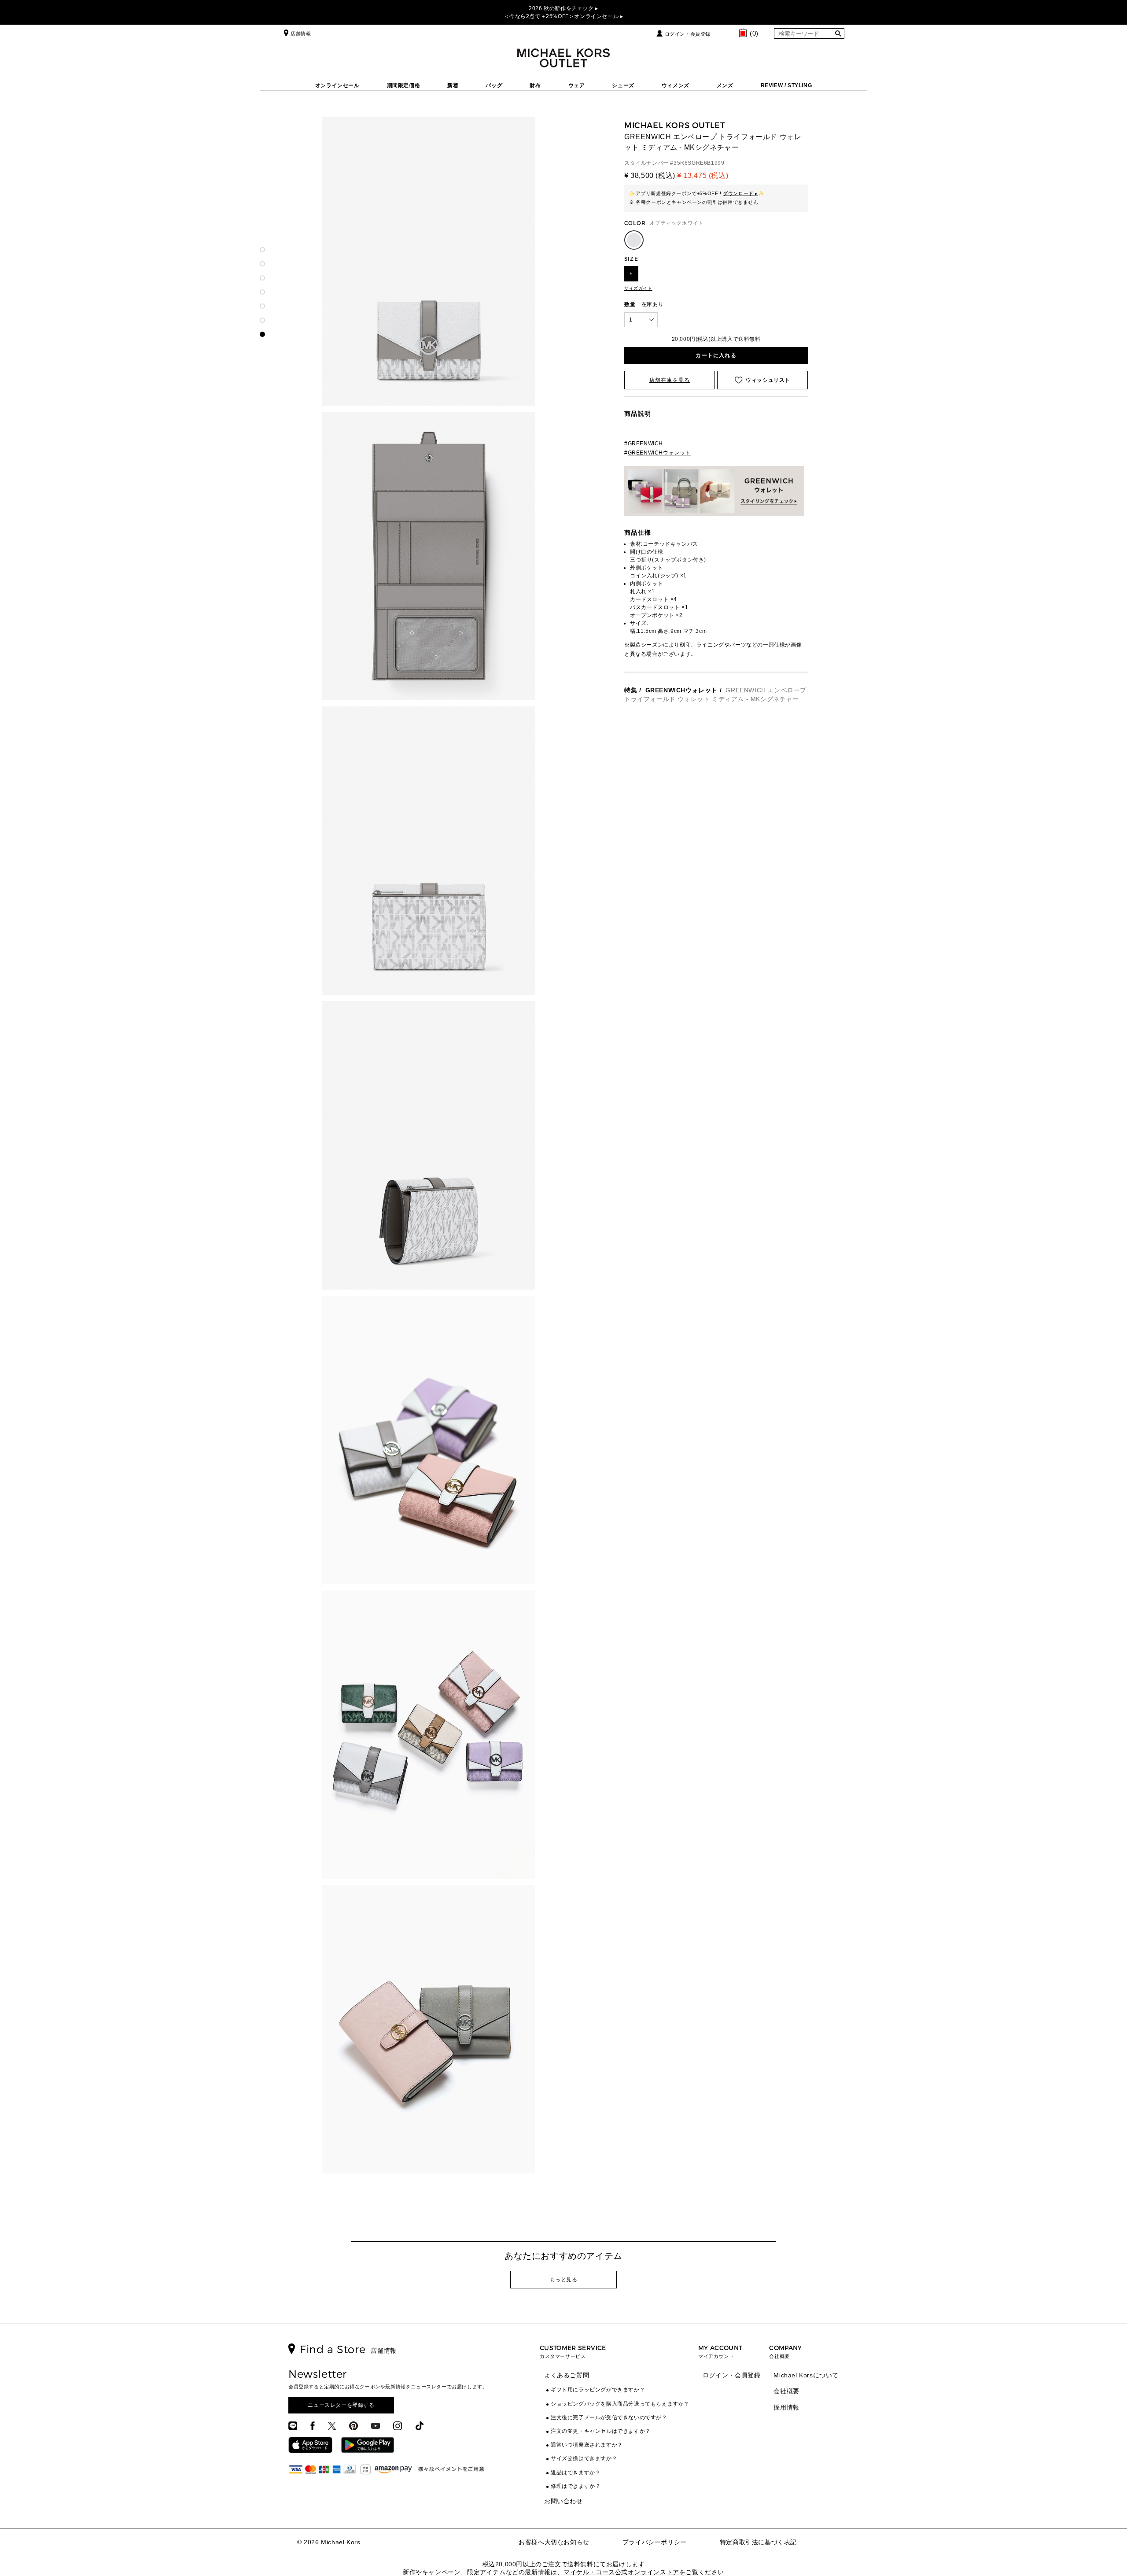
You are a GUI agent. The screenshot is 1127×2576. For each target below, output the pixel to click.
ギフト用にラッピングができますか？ (598, 2390)
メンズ (725, 85)
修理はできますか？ (576, 2486)
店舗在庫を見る (670, 380)
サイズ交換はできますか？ (584, 2458)
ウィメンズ (676, 85)
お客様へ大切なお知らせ (554, 2542)
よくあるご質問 (567, 2375)
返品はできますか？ (576, 2473)
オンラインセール (337, 85)
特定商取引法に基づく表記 (758, 2542)
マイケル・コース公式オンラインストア (621, 2572)
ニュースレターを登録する (341, 2405)
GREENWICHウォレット (681, 690)
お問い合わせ (563, 2501)
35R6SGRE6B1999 (699, 163)
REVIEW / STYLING (786, 85)
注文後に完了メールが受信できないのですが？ (609, 2417)
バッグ (494, 85)
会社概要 (786, 2391)
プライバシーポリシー (655, 2542)
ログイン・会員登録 (688, 34)
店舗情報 (301, 33)
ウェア (577, 85)
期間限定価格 (404, 85)
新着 (453, 85)
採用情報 (786, 2407)
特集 (631, 690)
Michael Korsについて (806, 2375)
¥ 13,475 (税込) (703, 176)
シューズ (623, 85)
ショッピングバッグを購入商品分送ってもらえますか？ (620, 2404)
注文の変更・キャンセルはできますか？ (601, 2431)
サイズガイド (638, 288)
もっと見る (564, 2280)
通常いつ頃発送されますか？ (587, 2445)
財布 (535, 85)
